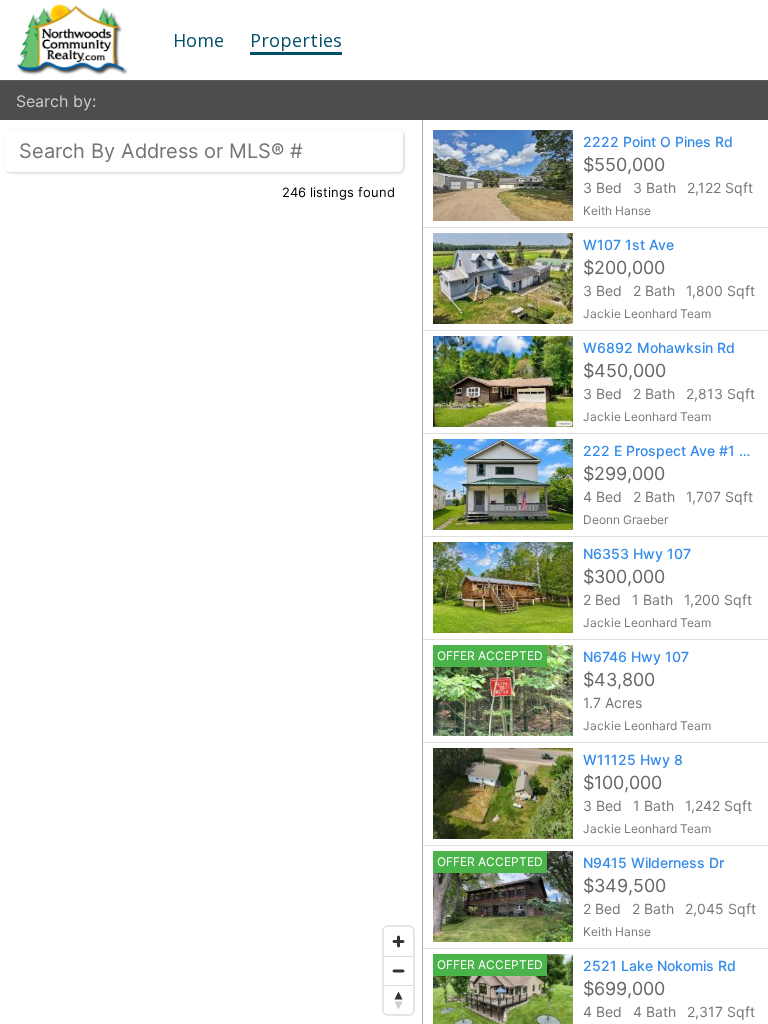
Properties (296, 40)
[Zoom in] (398, 941)
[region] (211, 572)
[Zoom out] (398, 970)
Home (198, 40)
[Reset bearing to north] (398, 999)
